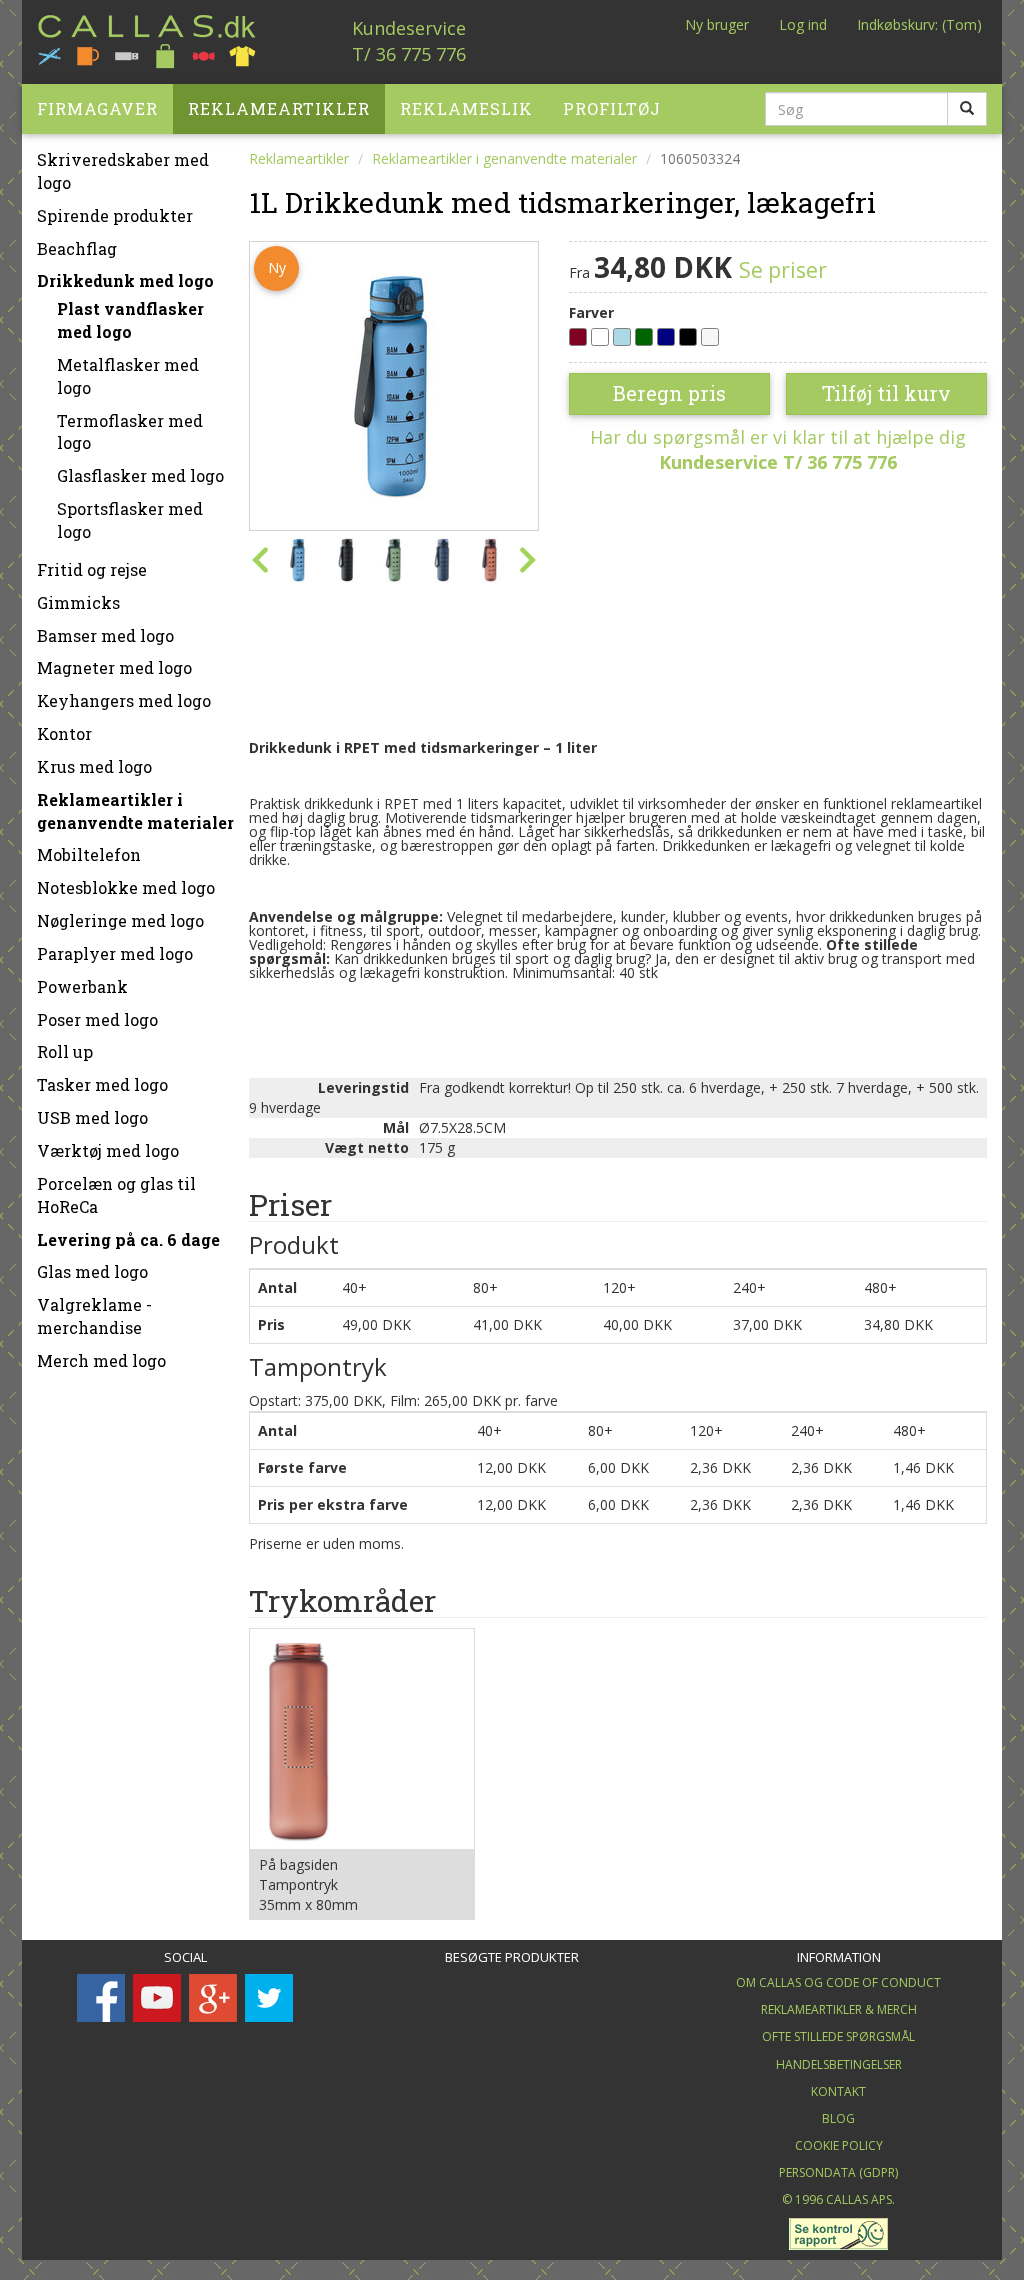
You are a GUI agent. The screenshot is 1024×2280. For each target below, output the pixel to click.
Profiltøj (612, 108)
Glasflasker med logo (140, 475)
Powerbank (82, 986)
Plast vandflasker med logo (130, 320)
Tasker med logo (102, 1084)
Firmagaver (97, 108)
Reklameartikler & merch (839, 2009)
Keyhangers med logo (124, 700)
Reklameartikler (279, 108)
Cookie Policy (839, 2145)
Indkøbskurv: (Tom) (919, 24)
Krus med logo (94, 766)
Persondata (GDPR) (838, 2172)
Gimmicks (78, 602)
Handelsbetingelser (839, 2064)
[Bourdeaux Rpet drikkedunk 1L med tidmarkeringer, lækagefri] (490, 560)
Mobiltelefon (89, 854)
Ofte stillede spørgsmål (838, 2036)
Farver (591, 312)
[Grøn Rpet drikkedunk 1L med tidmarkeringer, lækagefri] (394, 560)
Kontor (64, 733)
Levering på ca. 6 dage (128, 1239)
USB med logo (92, 1117)
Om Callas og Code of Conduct (838, 1982)
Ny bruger (717, 24)
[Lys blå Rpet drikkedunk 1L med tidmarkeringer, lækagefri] (394, 384)
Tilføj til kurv (886, 393)
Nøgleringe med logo (120, 920)
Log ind (803, 24)
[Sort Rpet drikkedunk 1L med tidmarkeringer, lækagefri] (346, 560)
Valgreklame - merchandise (94, 1316)
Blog (838, 2118)
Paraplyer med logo (115, 953)
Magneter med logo (114, 667)
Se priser (783, 270)
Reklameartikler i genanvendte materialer (135, 811)
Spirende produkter (115, 215)
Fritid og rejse (92, 569)
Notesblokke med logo (126, 887)
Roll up (65, 1051)
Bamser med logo (105, 635)
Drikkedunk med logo (125, 280)
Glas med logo (92, 1271)
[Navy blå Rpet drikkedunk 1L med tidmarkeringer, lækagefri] (442, 560)
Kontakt (838, 2091)
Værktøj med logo (108, 1150)
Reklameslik (466, 108)
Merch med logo (101, 1360)
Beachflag (77, 248)
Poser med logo (97, 1019)
